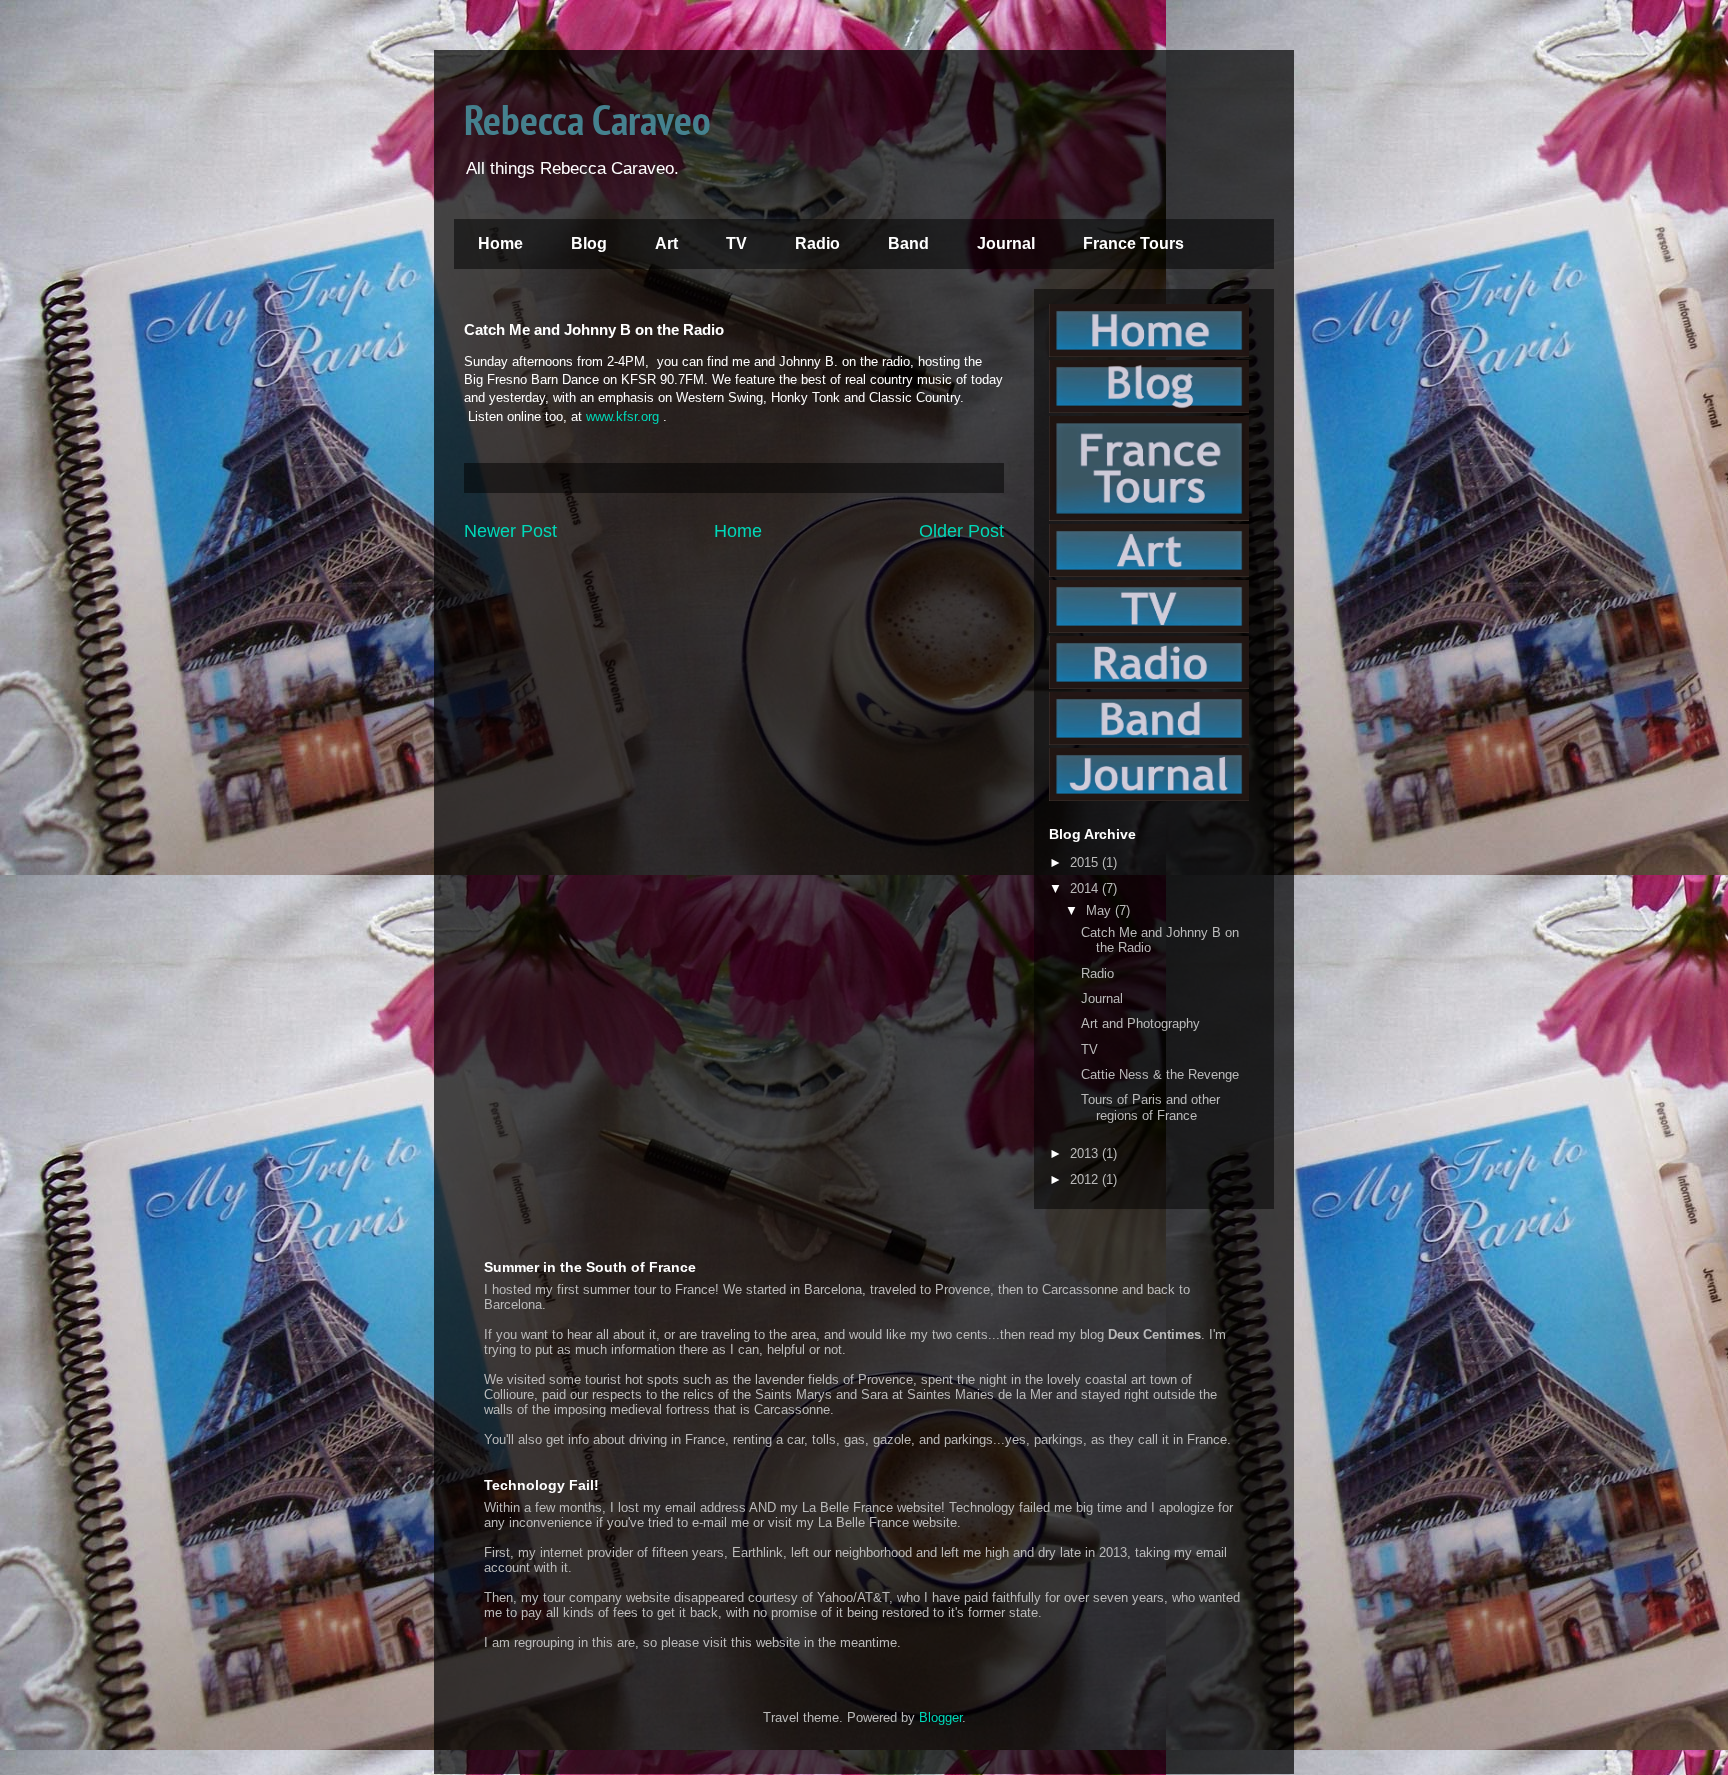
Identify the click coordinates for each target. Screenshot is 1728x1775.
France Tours (1133, 243)
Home (500, 243)
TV (736, 243)
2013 (1086, 1153)
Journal (1006, 243)
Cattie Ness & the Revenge (1160, 1074)
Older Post (961, 531)
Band (908, 243)
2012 (1086, 1179)
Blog (589, 243)
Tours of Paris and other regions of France (1150, 1107)
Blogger (940, 1717)
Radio (817, 243)
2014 (1086, 888)
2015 (1086, 862)
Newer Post (510, 531)
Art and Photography (1140, 1023)
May (1100, 910)
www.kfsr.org (622, 416)
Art (666, 243)
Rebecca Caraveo (587, 119)
